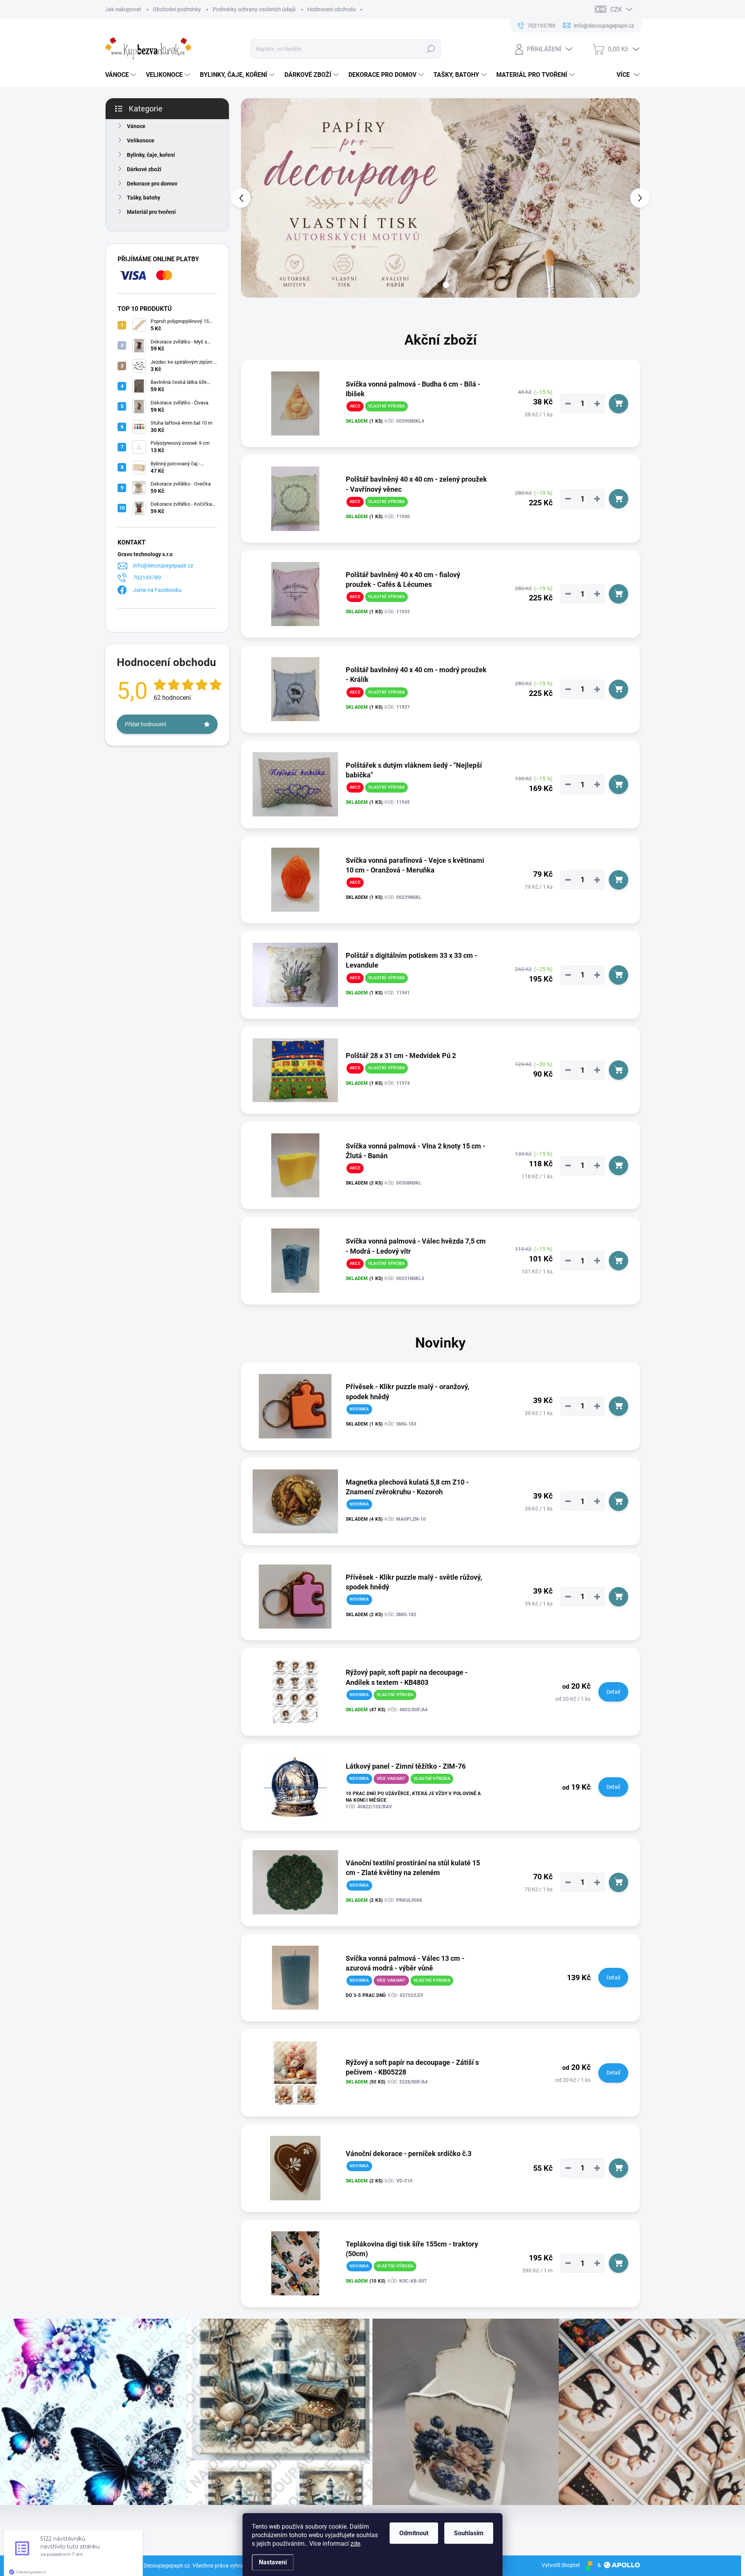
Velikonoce (141, 141)
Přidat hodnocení (146, 724)
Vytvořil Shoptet (561, 2565)
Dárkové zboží (144, 169)
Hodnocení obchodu (332, 9)
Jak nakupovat (123, 9)
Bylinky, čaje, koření (151, 155)
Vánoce (136, 126)
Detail (613, 1692)
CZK (616, 10)
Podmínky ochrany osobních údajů (254, 9)
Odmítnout (414, 2533)
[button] (257, 198)
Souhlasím (469, 2533)
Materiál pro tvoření (151, 212)
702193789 (147, 578)
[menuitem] (122, 75)
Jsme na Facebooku (157, 590)
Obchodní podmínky (177, 9)
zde (355, 2544)
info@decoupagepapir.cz (163, 566)
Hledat (431, 49)
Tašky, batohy (144, 198)
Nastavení (273, 2562)
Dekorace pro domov (152, 184)
